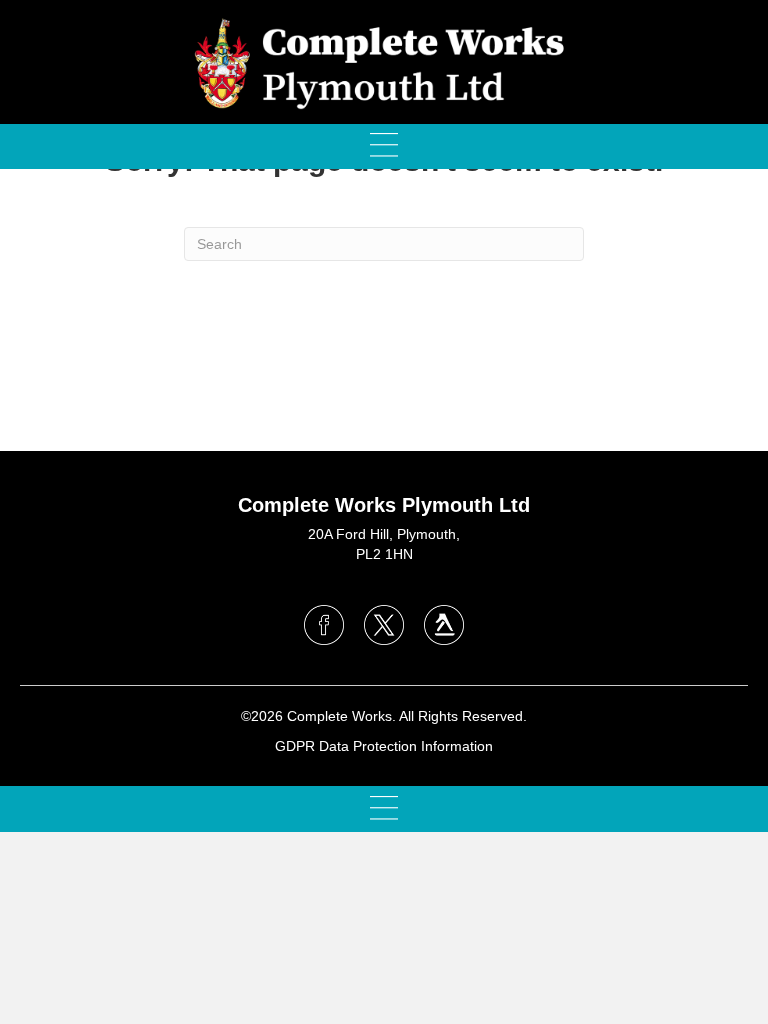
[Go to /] (384, 549)
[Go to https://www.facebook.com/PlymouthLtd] (324, 625)
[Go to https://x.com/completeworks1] (384, 625)
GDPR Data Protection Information (384, 746)
